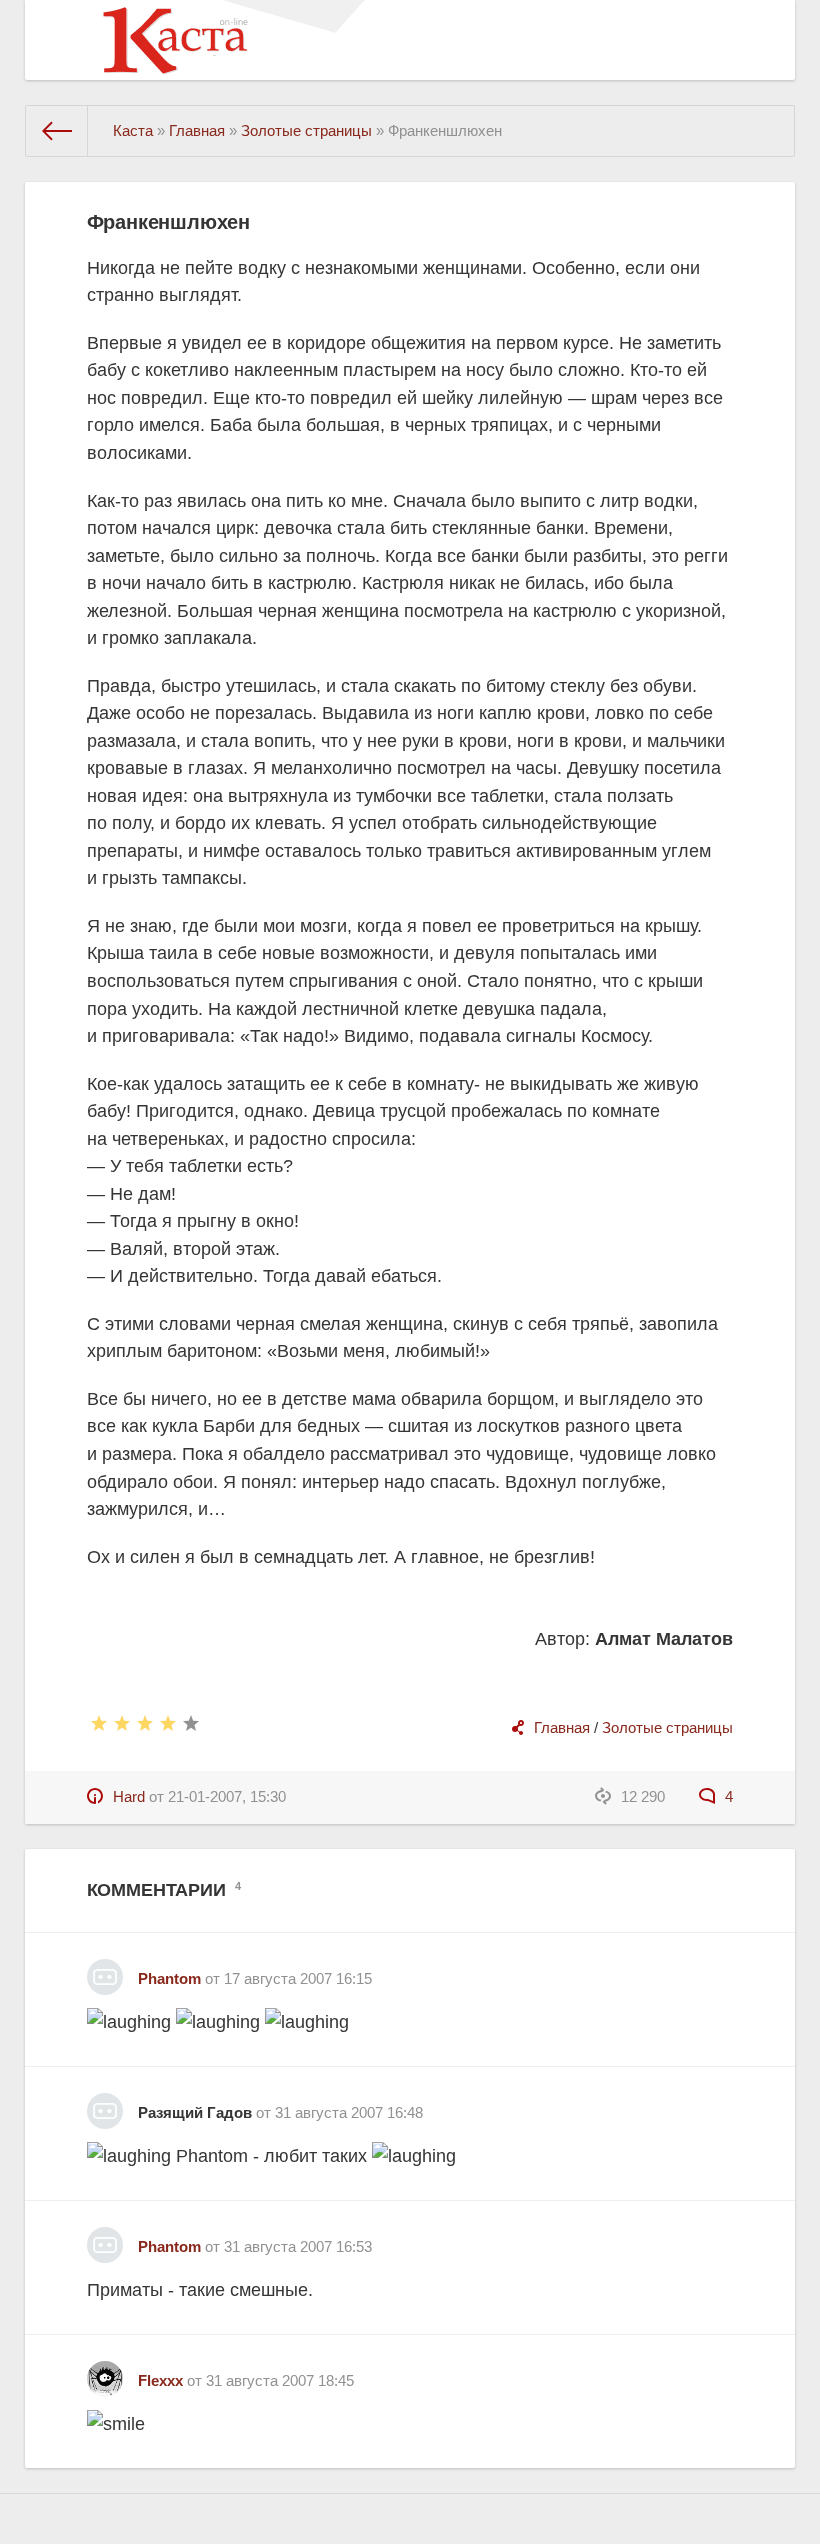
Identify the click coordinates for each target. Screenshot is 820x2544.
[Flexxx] (105, 2371)
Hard (129, 1796)
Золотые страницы (667, 1727)
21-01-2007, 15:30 (227, 1796)
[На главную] (57, 131)
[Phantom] (105, 1969)
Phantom (169, 1978)
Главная (562, 1727)
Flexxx (160, 2380)
